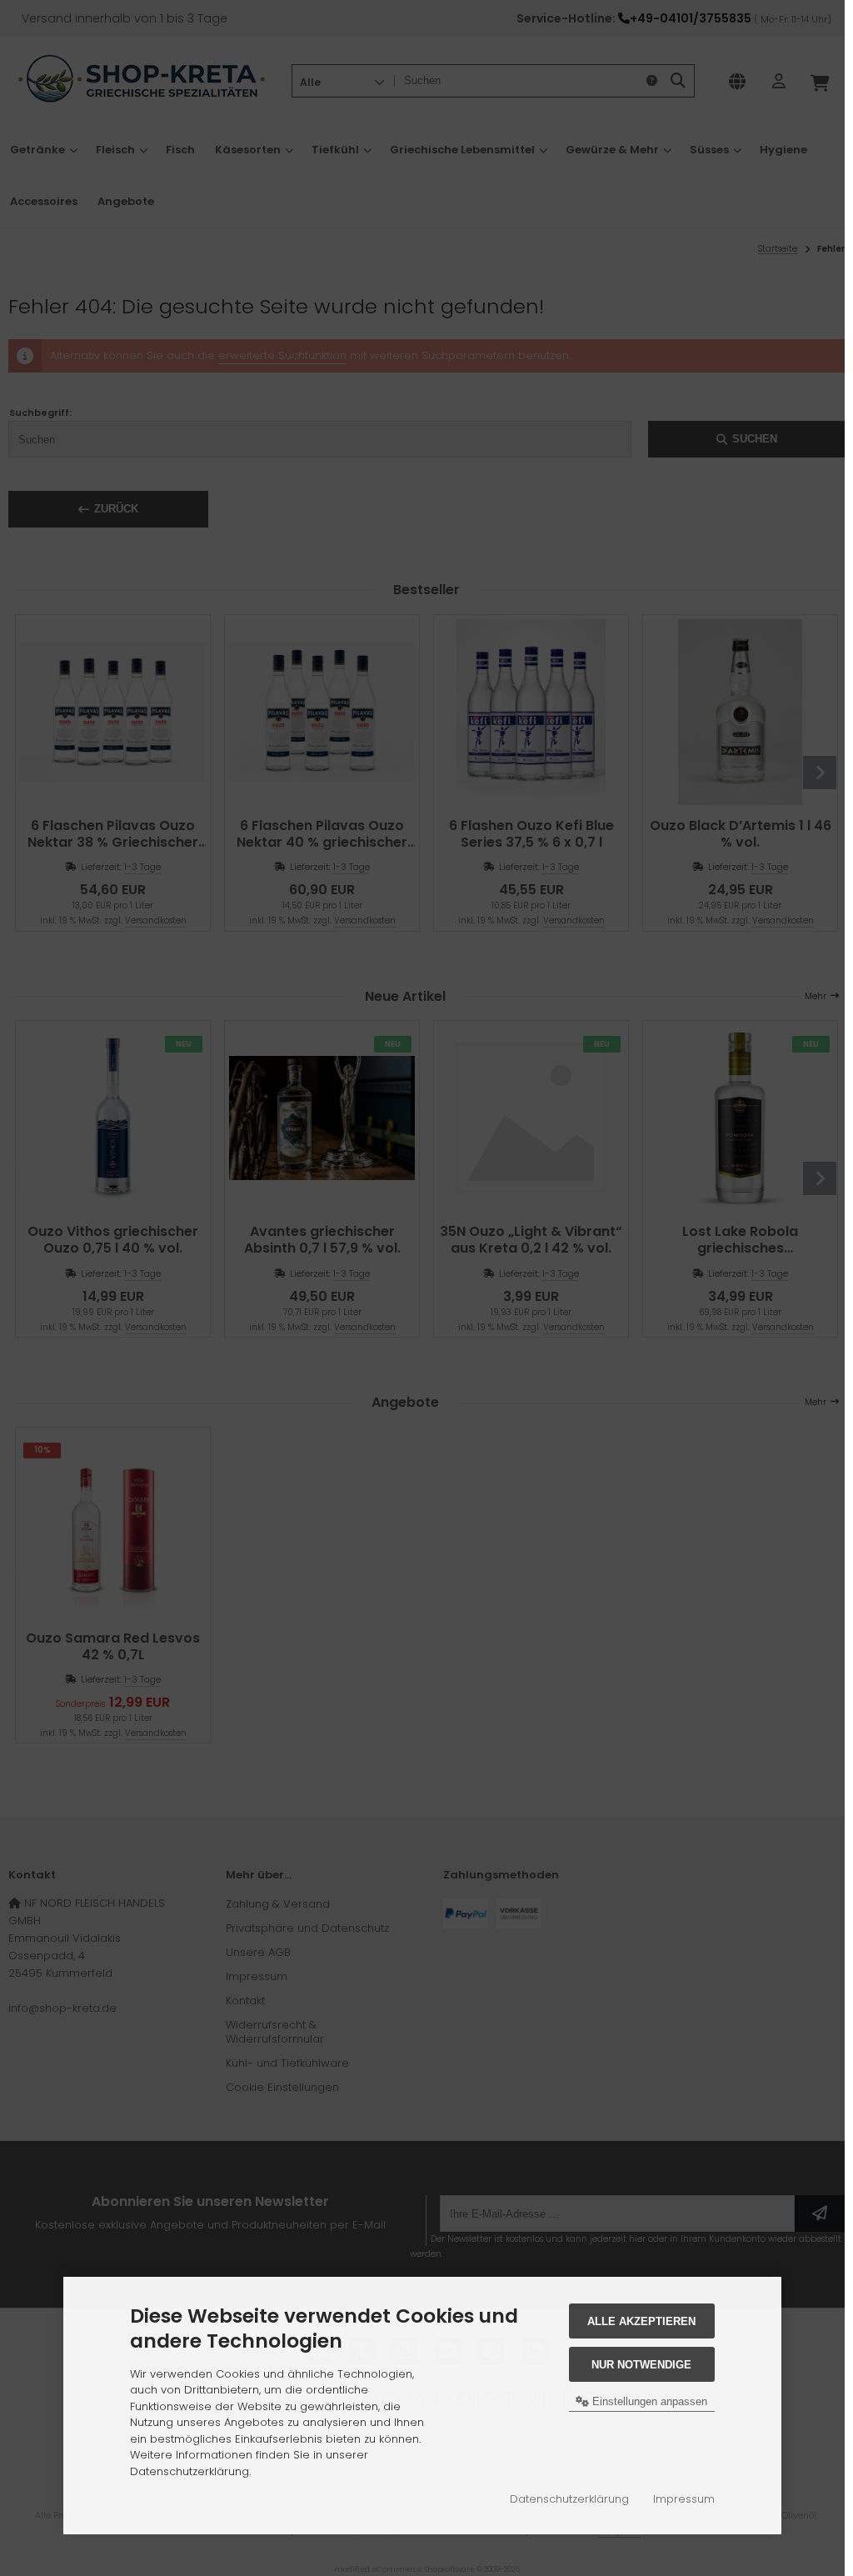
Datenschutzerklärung (569, 2499)
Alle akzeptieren (641, 2321)
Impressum (684, 2499)
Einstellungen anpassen (648, 2401)
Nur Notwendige (641, 2365)
